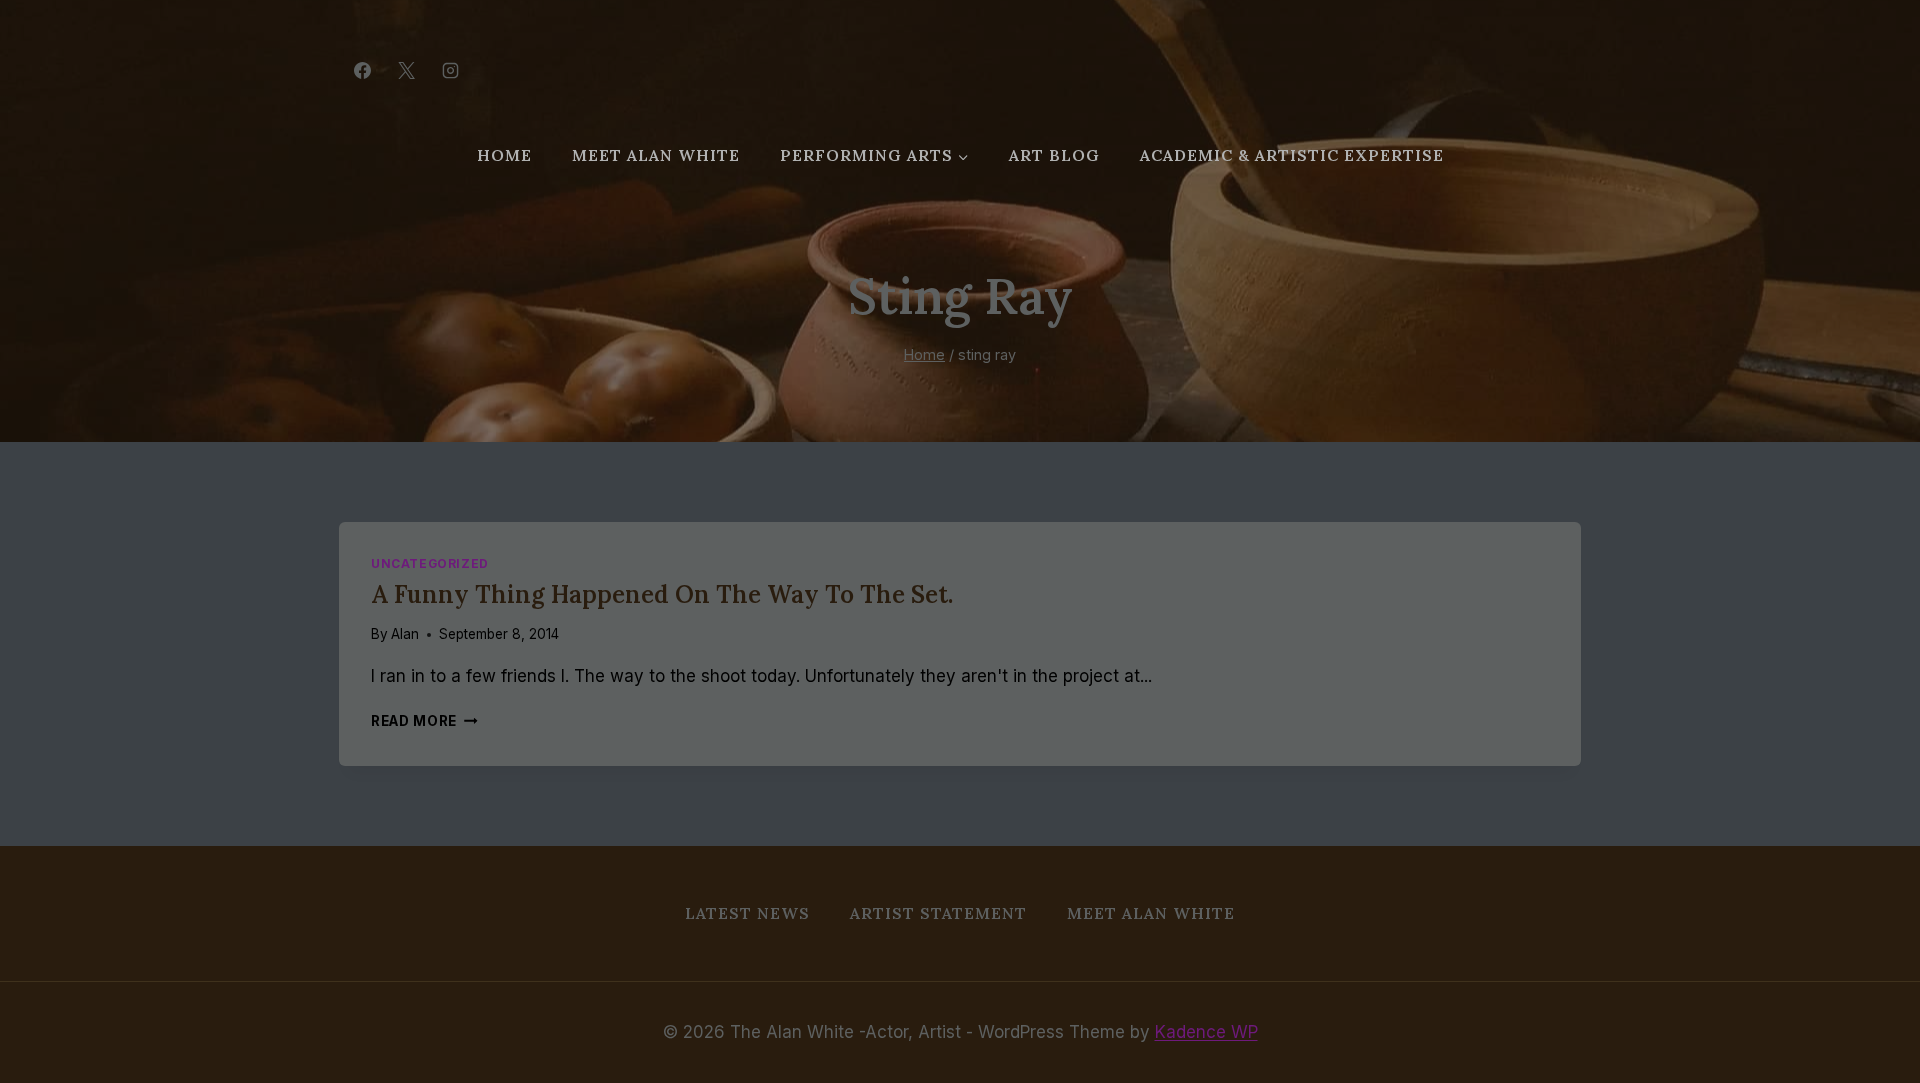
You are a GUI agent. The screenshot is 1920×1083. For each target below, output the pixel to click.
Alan (405, 634)
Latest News (747, 913)
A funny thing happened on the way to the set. (662, 594)
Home (504, 155)
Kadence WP (1206, 1032)
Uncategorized (430, 563)
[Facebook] (362, 70)
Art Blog (1054, 155)
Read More (424, 721)
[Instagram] (450, 70)
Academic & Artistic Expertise (1292, 155)
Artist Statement (938, 913)
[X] (406, 70)
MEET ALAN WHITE (656, 155)
